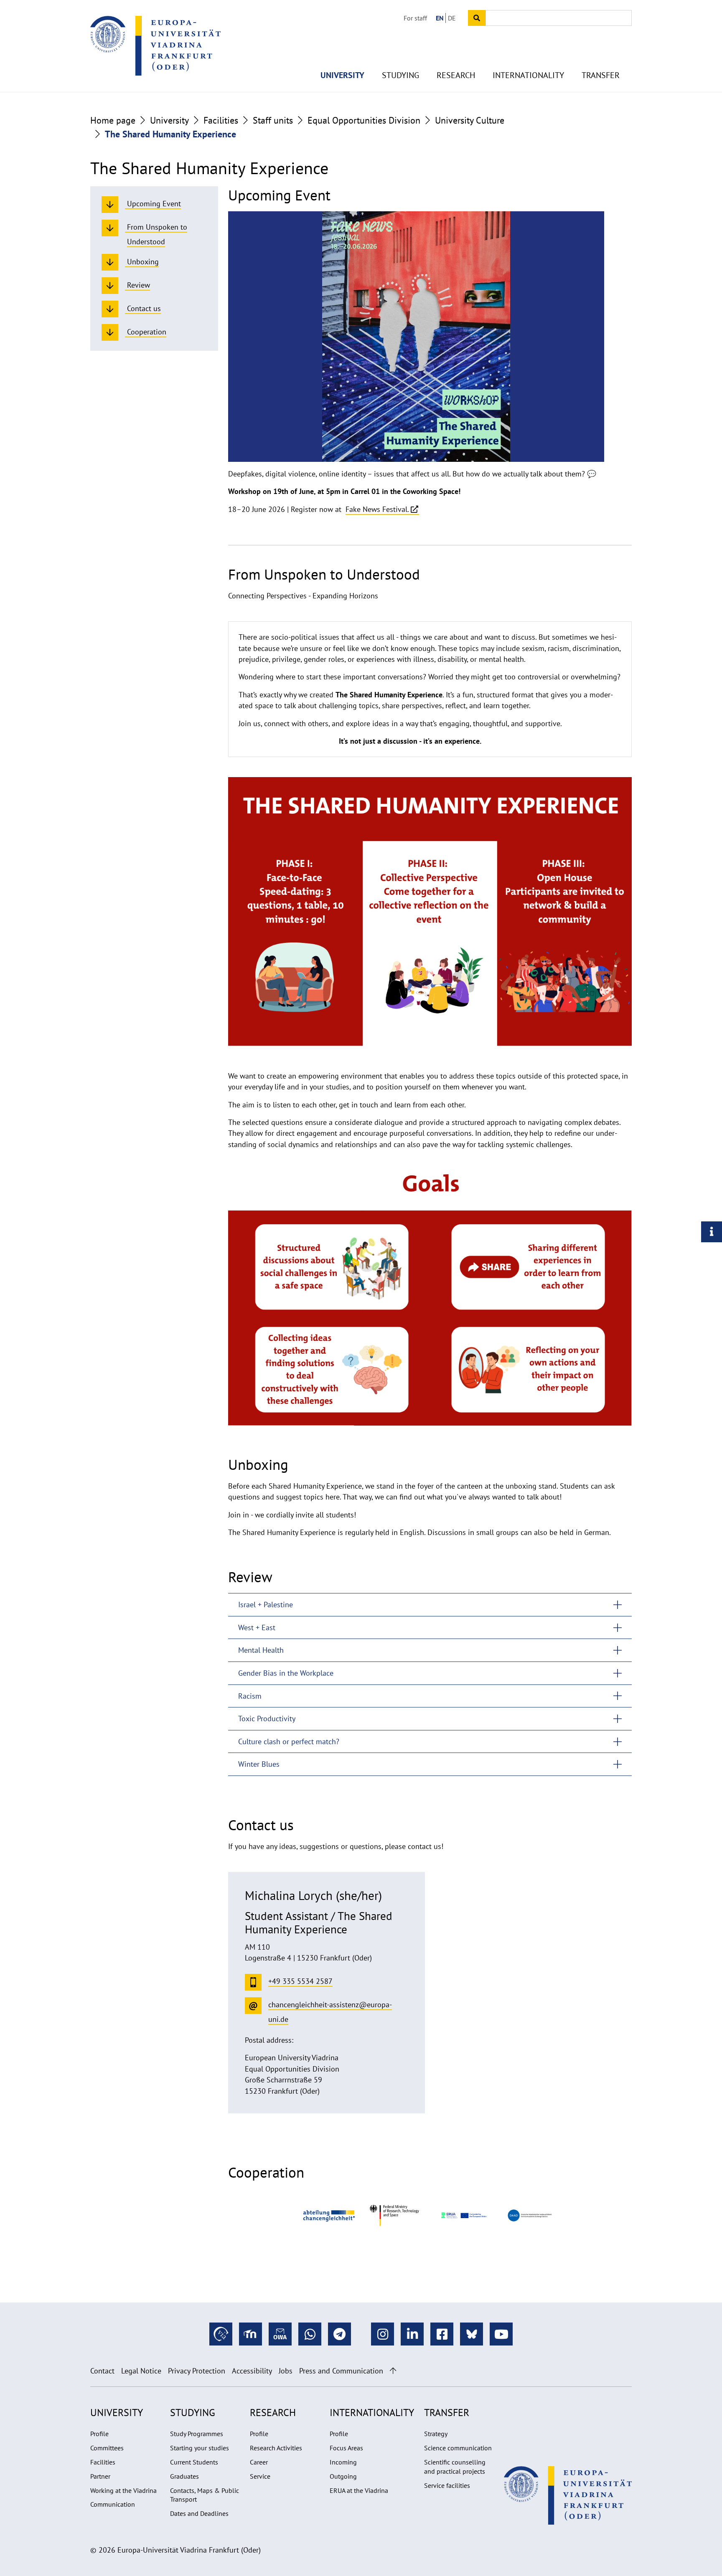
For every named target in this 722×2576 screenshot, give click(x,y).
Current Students (194, 2462)
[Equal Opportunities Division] (329, 2215)
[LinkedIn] (412, 2334)
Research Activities (276, 2448)
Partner (100, 2476)
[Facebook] (442, 2334)
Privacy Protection (197, 2371)
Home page (113, 120)
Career (259, 2462)
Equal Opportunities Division (364, 120)
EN (440, 18)
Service (260, 2476)
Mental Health (261, 1650)
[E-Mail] (280, 2334)
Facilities (221, 120)
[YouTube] (501, 2334)
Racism (250, 1696)
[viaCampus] (221, 2334)
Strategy (436, 2434)
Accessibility (252, 2371)
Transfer (601, 75)
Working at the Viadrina (123, 2490)
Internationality (528, 75)
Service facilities (447, 2485)
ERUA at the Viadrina (359, 2490)
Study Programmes (197, 2434)
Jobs (286, 2371)
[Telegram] (339, 2334)
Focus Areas (346, 2448)
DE (452, 18)
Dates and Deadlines (199, 2513)
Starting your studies (200, 2448)
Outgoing (343, 2476)
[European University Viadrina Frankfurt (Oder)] (155, 46)
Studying (400, 75)
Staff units (273, 120)
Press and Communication (341, 2371)
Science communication (458, 2448)
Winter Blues (259, 1764)
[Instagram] (383, 2334)
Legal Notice (141, 2371)
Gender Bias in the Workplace (286, 1673)
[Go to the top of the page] (393, 2371)
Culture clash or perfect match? (289, 1741)
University (342, 75)
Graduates (184, 2476)
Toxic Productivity (267, 1719)
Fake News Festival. (377, 509)
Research (456, 75)
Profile (99, 2434)
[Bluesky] (472, 2334)
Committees (107, 2448)
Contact (102, 2371)
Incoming (343, 2462)
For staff (415, 18)
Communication (113, 2504)
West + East (257, 1627)
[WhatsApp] (310, 2334)
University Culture (470, 120)
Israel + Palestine (266, 1605)
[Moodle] (250, 2334)
